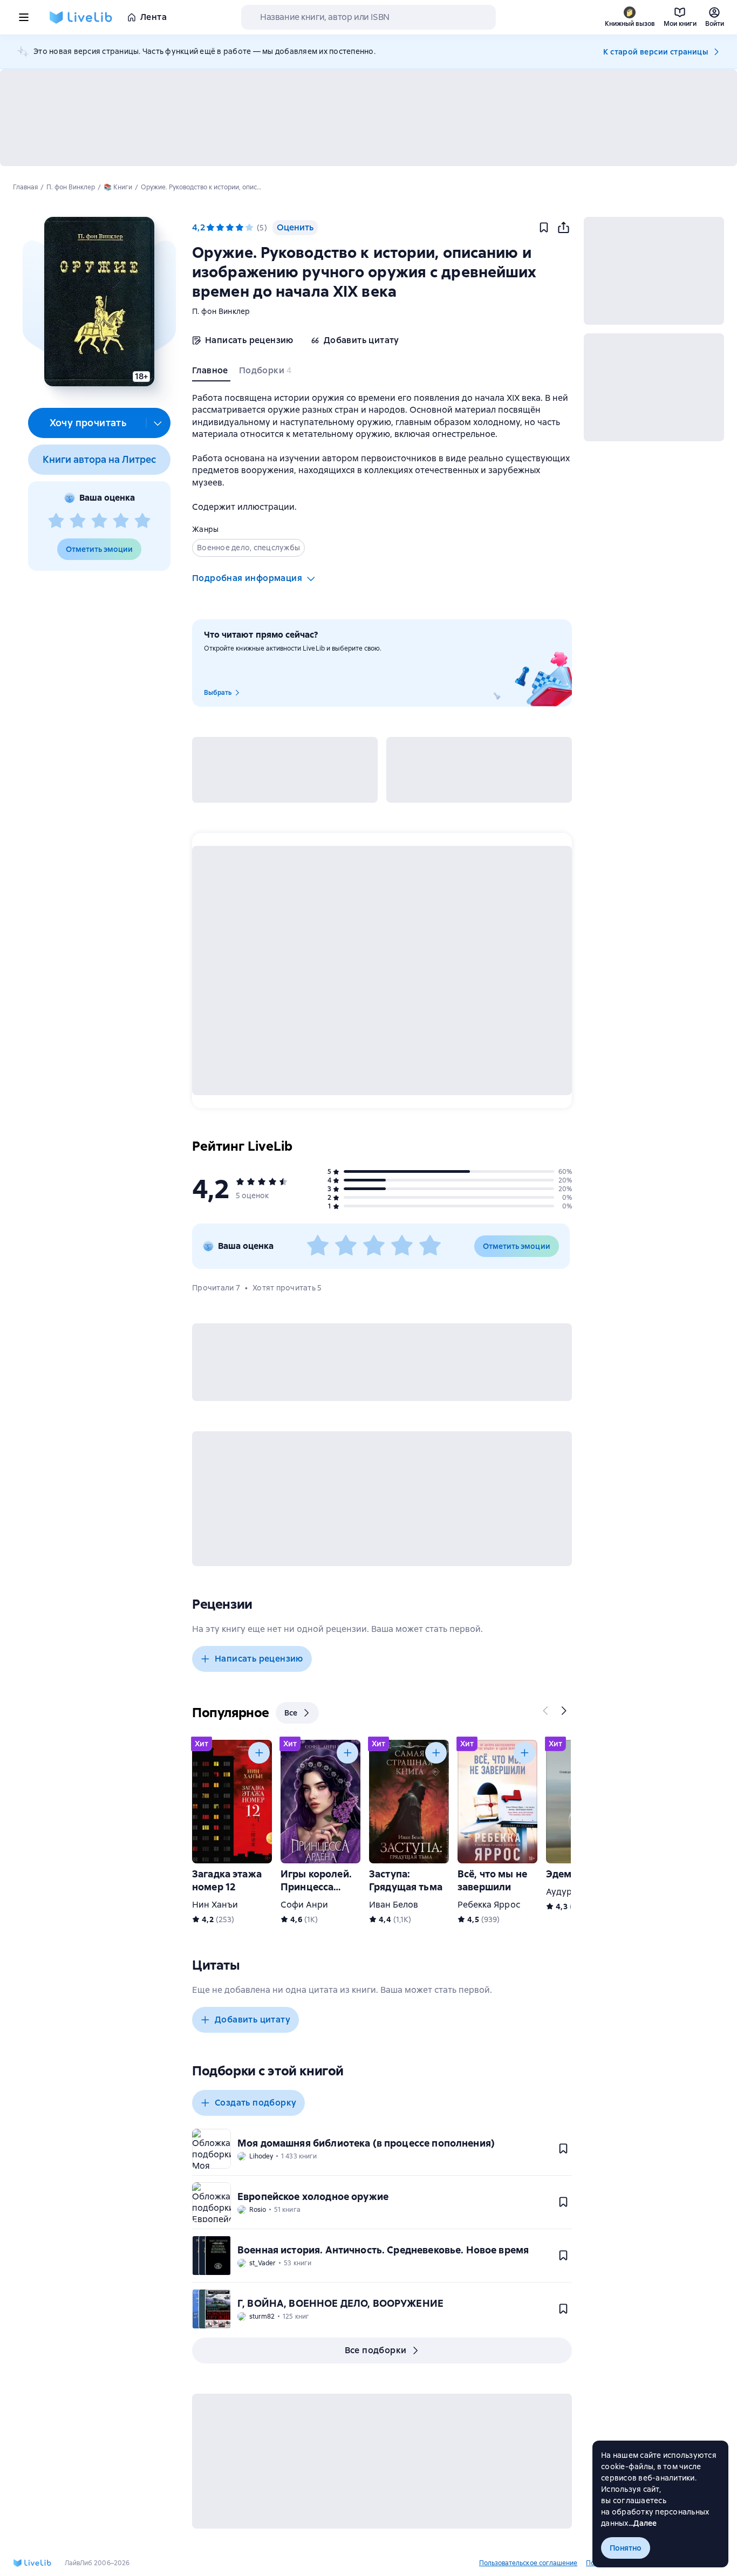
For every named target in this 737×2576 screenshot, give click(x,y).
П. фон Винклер (221, 311)
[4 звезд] (121, 521)
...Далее (643, 2523)
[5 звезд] (142, 521)
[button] (99, 302)
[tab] (211, 373)
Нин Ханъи (215, 1905)
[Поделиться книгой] (563, 228)
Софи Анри (304, 1905)
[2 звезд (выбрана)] (220, 228)
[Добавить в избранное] (544, 228)
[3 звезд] (99, 521)
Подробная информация (247, 578)
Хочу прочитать (88, 423)
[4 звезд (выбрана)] (240, 228)
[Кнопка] (546, 1711)
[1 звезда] (56, 521)
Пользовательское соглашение (528, 2563)
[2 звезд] (78, 521)
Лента (153, 17)
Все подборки (376, 2350)
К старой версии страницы (656, 52)
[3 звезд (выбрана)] (230, 228)
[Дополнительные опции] (158, 423)
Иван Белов (394, 1905)
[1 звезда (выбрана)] (210, 228)
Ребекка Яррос (489, 1905)
